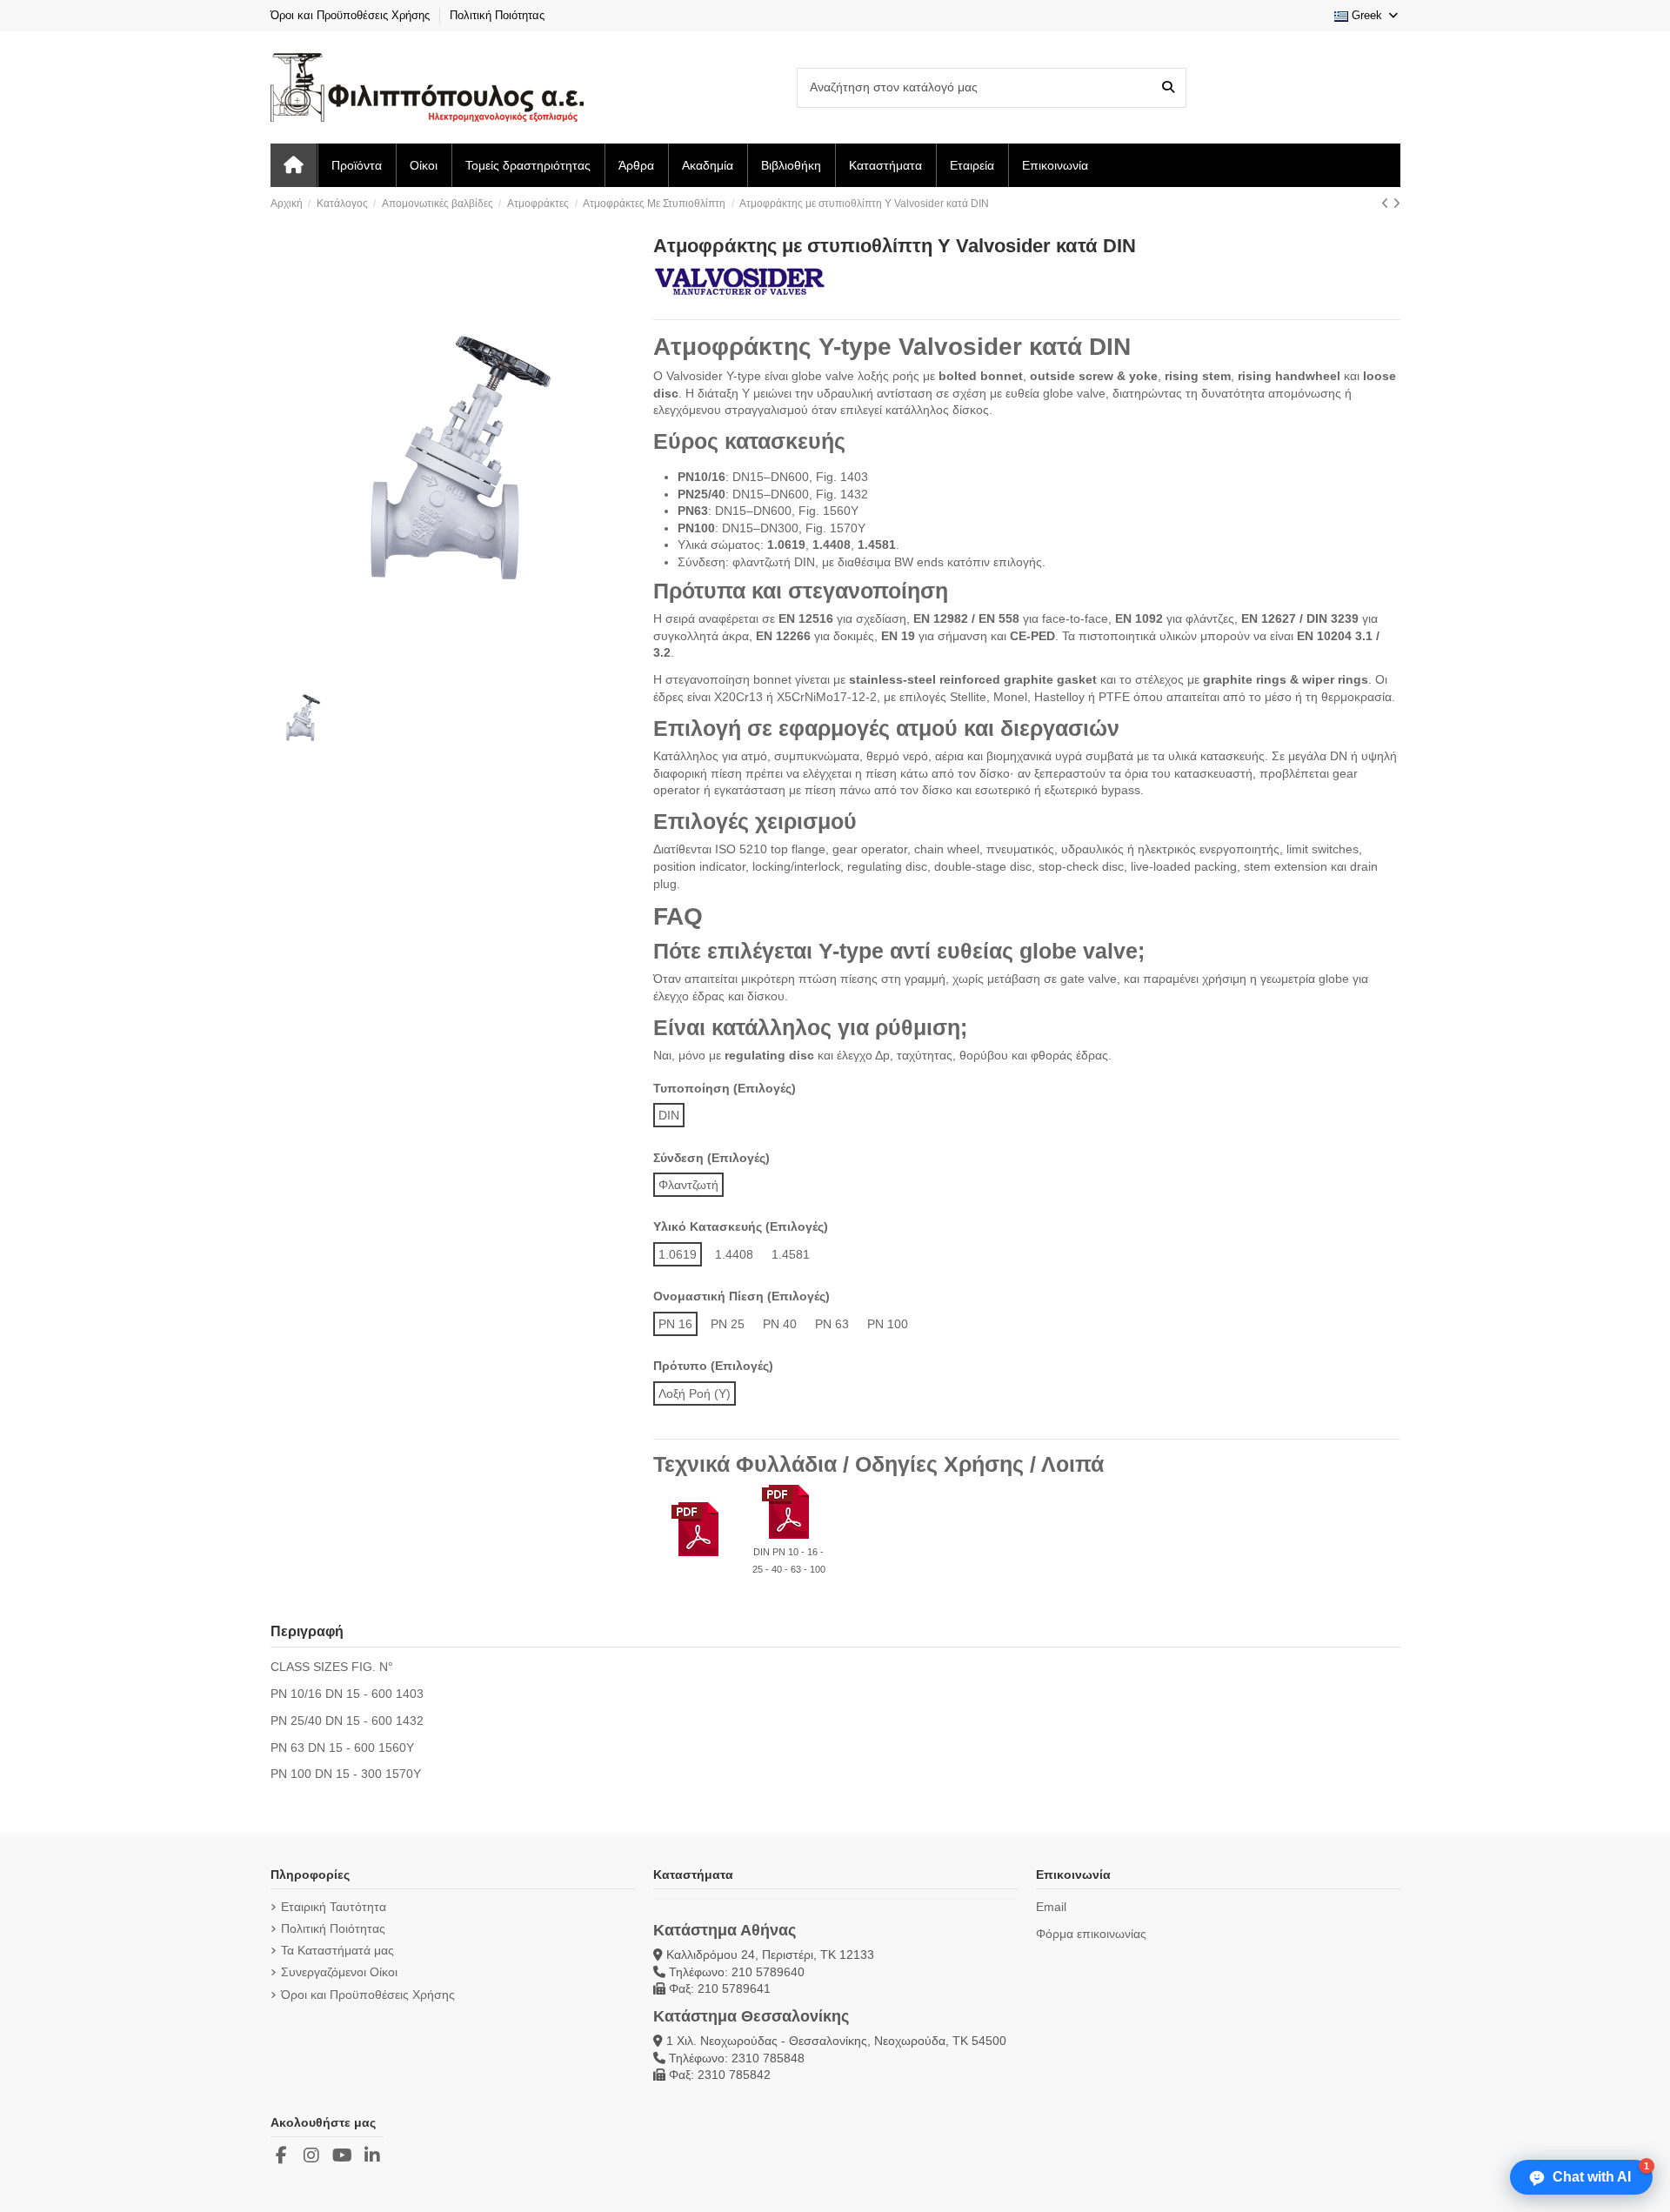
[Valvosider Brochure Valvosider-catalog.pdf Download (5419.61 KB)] (698, 1531)
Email (1051, 1907)
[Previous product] (1387, 204)
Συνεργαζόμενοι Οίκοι (339, 1972)
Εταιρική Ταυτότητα (334, 1907)
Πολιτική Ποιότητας (497, 15)
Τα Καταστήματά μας (337, 1950)
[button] (1581, 2177)
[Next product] (1396, 204)
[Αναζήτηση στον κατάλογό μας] (1168, 87)
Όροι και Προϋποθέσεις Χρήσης (352, 15)
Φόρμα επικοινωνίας (1091, 1934)
